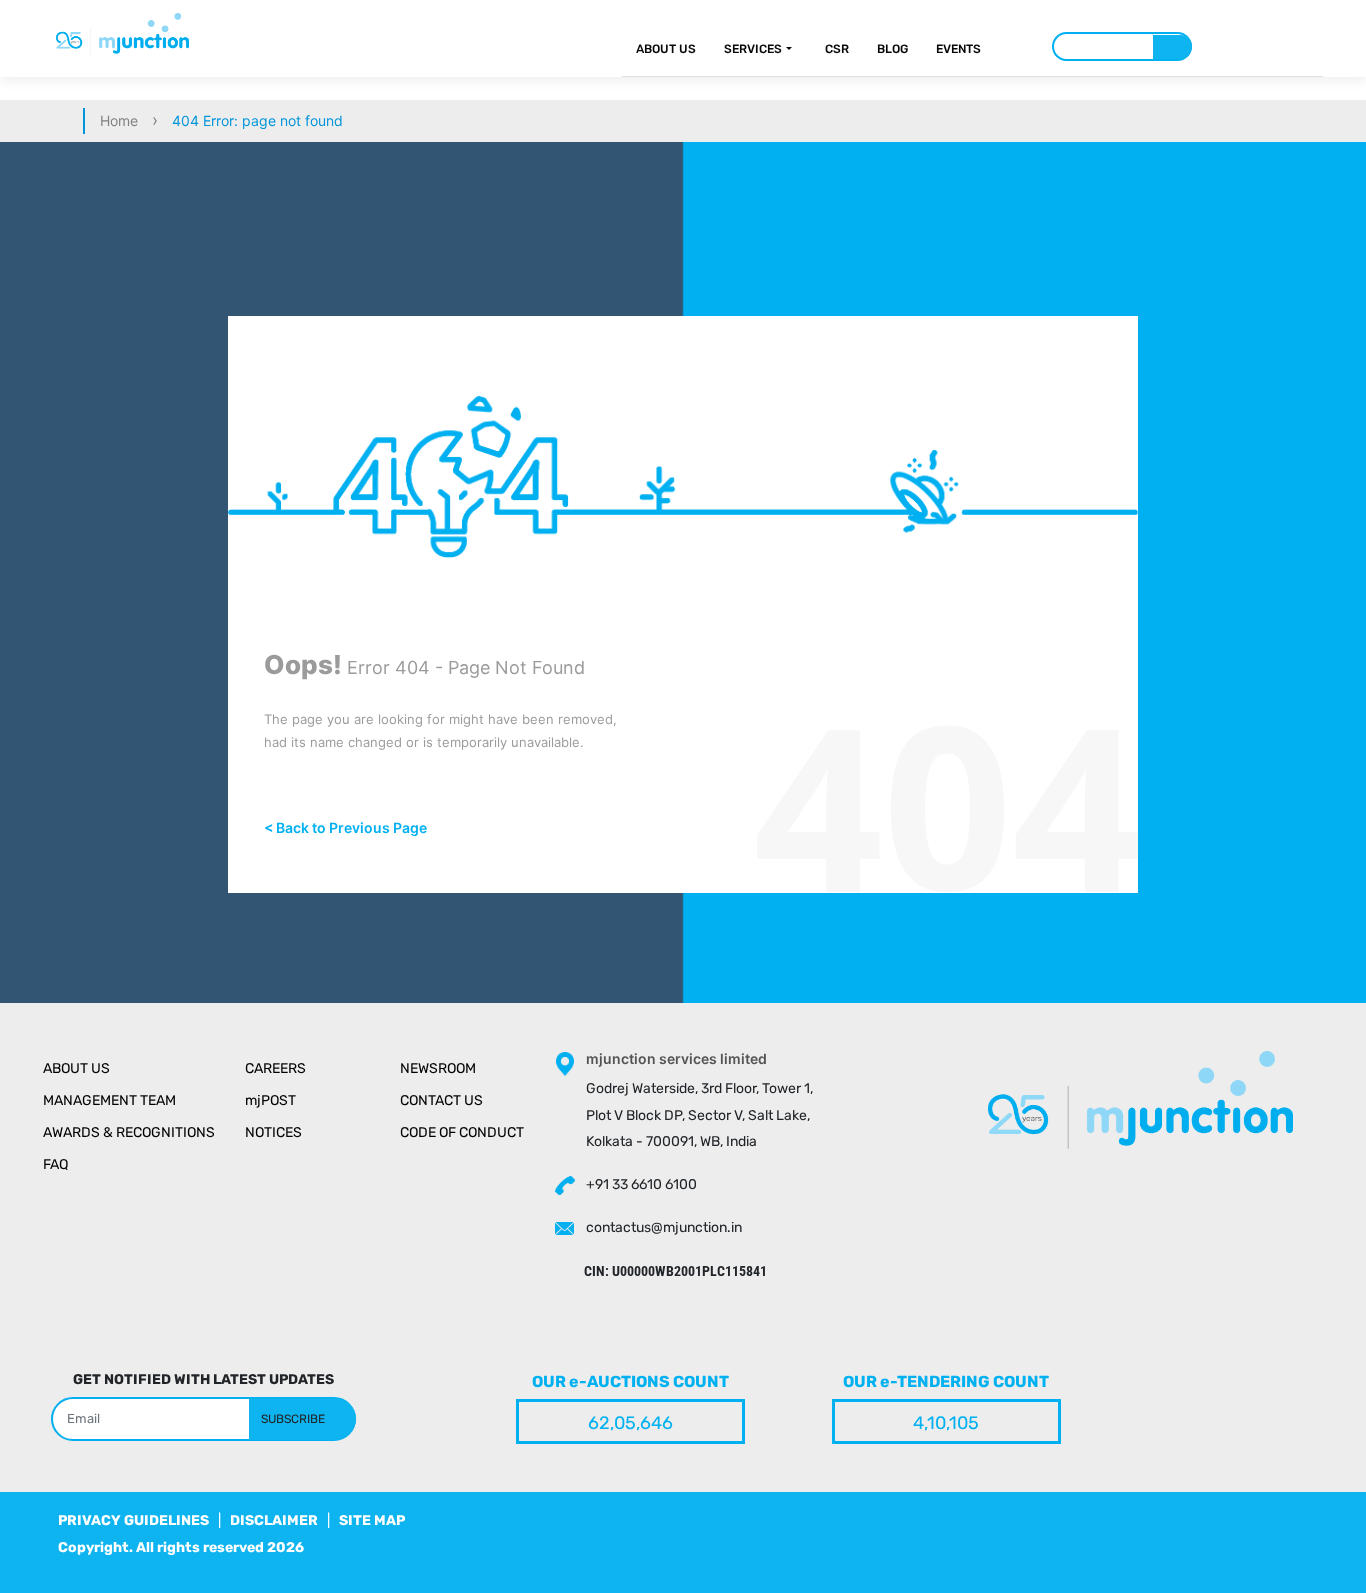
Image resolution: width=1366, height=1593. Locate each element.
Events (958, 49)
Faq (55, 1164)
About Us (666, 49)
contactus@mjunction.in (664, 1227)
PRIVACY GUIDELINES (133, 1520)
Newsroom (438, 1068)
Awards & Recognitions (129, 1132)
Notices (273, 1132)
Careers (275, 1068)
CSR (837, 49)
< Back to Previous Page (345, 827)
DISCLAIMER (274, 1520)
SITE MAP (372, 1520)
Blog (892, 49)
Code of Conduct (462, 1132)
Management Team (109, 1100)
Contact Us (441, 1100)
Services (753, 49)
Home (119, 120)
